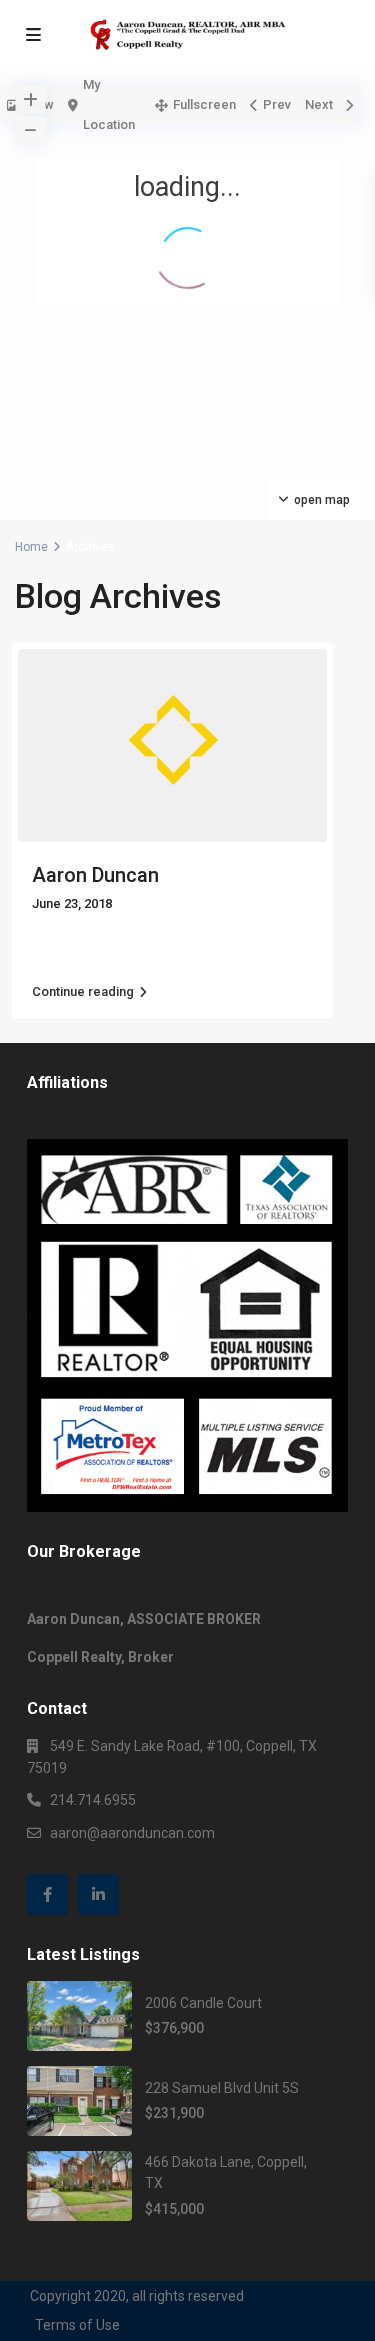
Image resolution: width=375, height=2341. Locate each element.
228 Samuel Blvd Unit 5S (222, 2088)
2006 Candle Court (203, 2003)
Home (31, 547)
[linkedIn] (98, 1894)
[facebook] (47, 1894)
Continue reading (83, 991)
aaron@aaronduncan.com (132, 1833)
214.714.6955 (93, 1800)
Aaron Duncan (95, 875)
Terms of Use (77, 2325)
